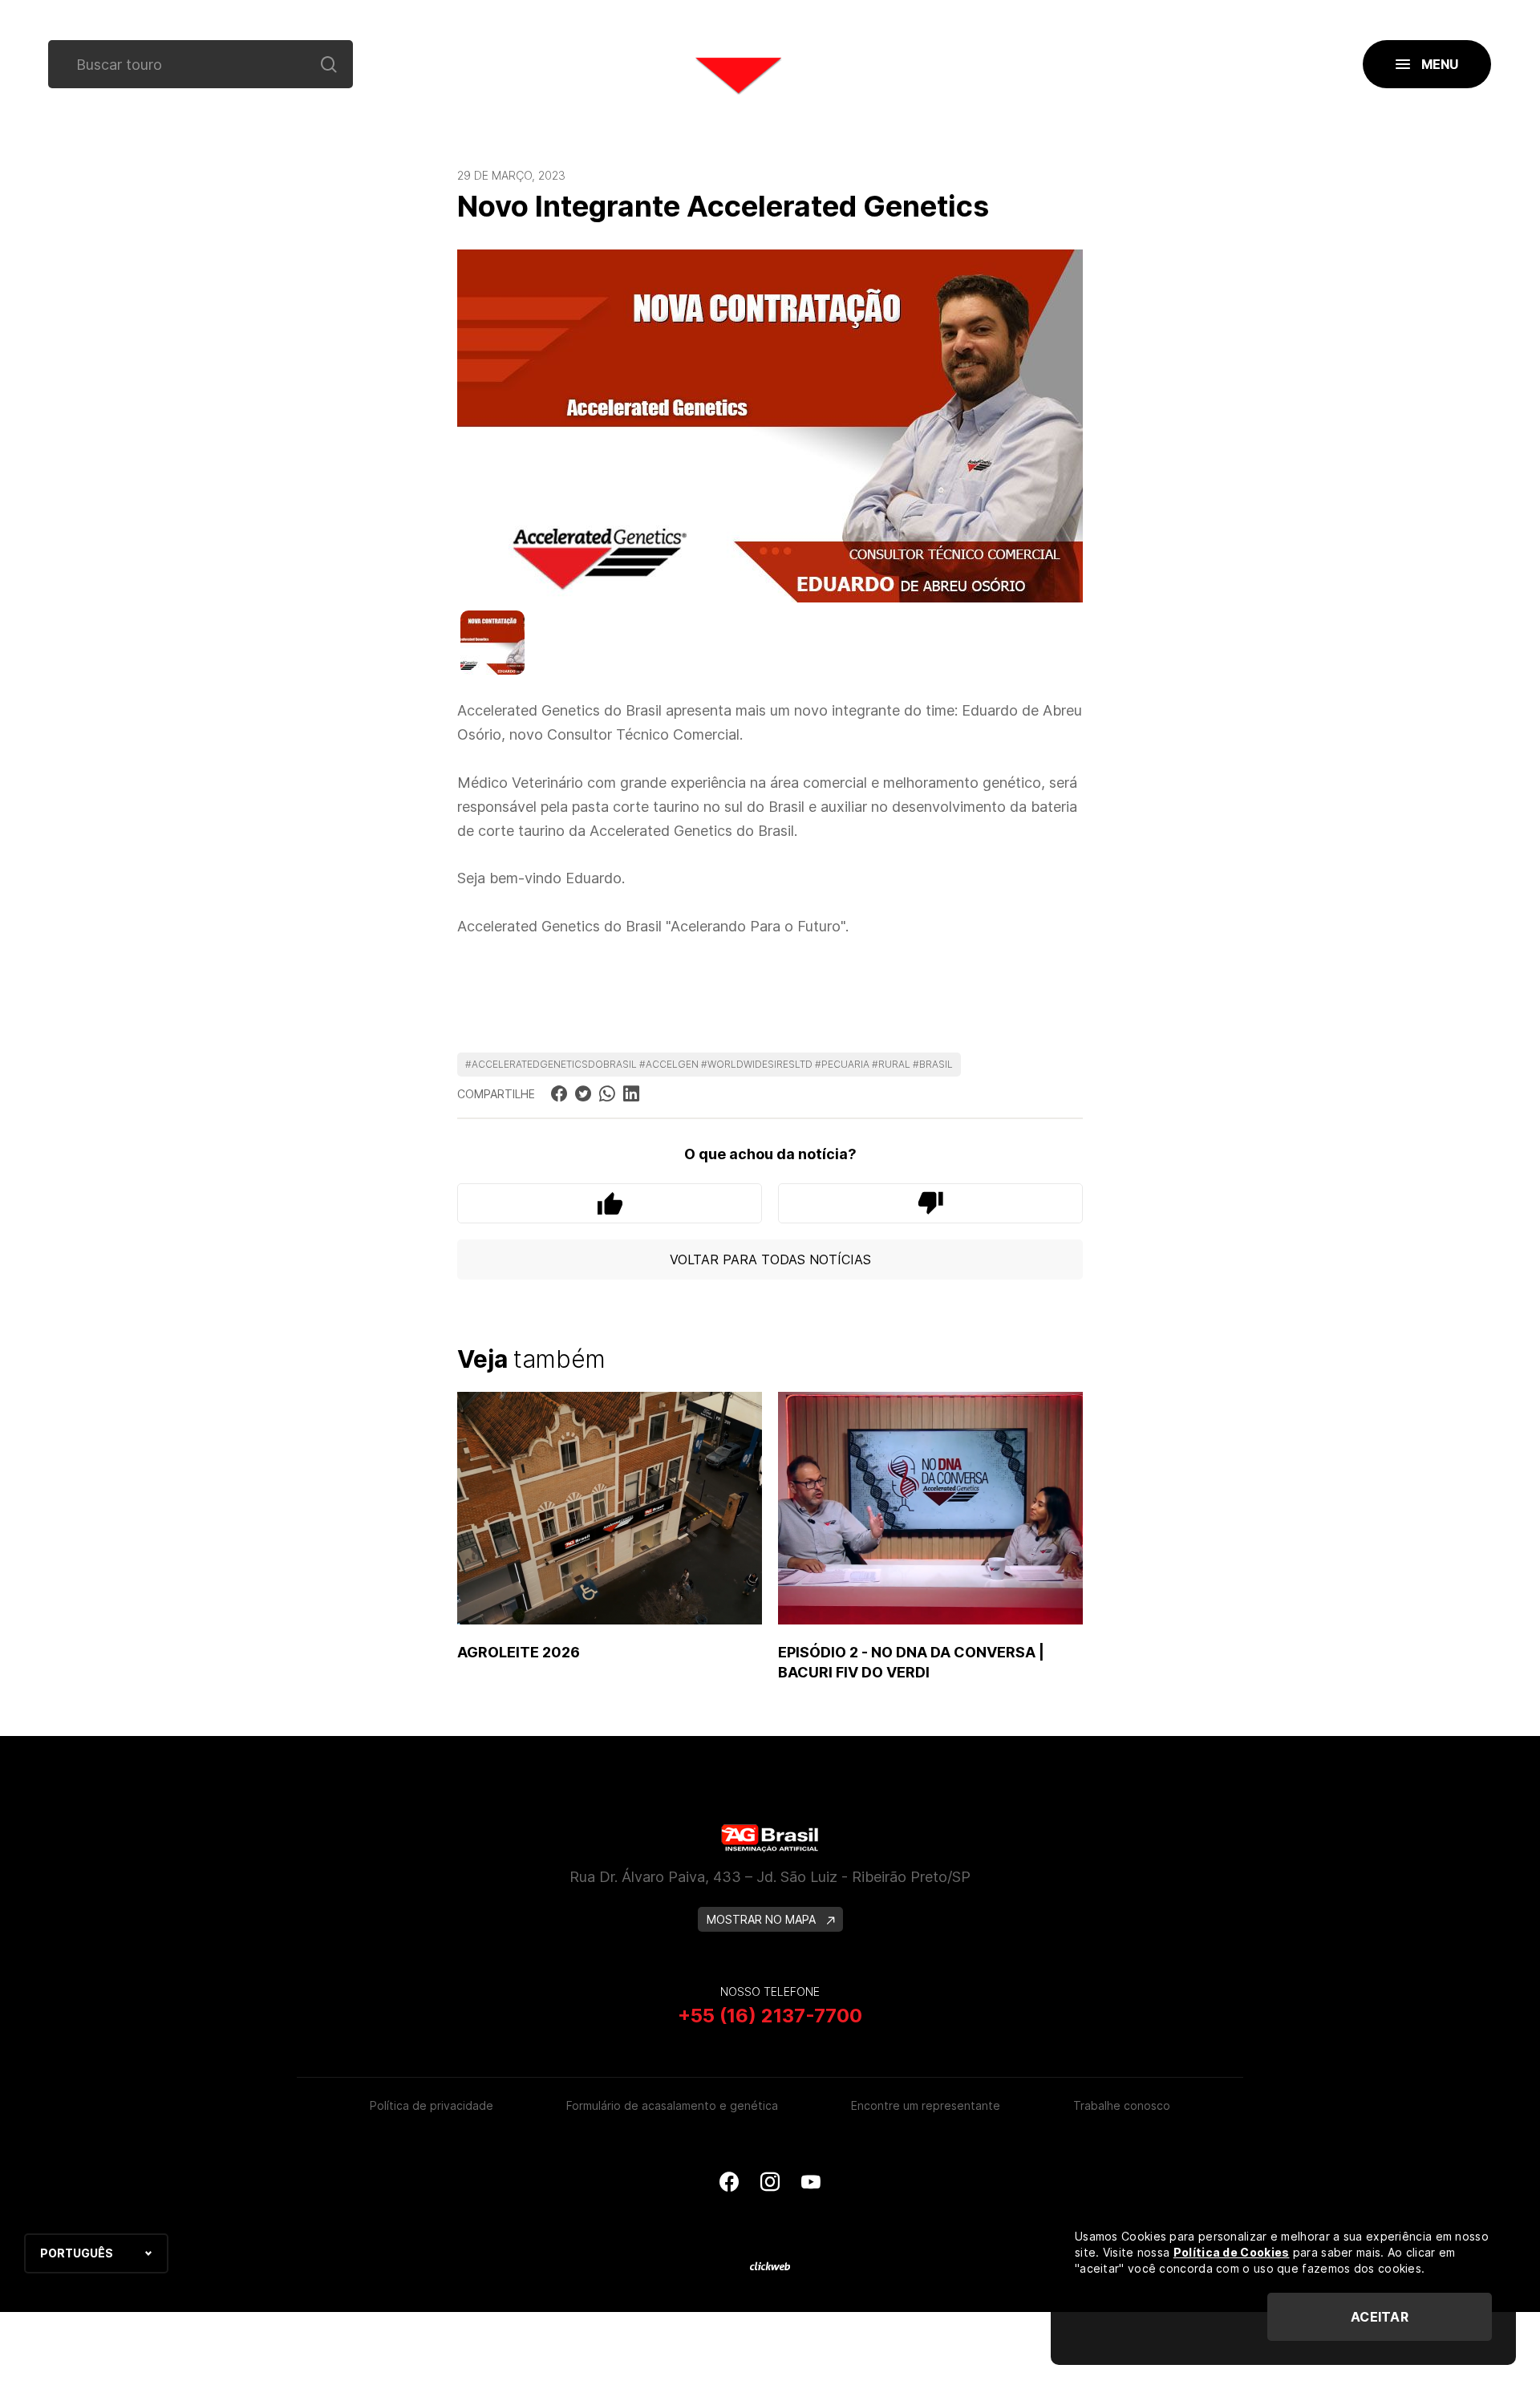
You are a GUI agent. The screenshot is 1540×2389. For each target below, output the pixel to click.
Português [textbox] (77, 2253)
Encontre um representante (926, 2105)
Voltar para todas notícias (770, 1259)
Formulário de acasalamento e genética (672, 2105)
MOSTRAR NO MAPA (763, 1919)
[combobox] (96, 2253)
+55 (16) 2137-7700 (770, 2016)
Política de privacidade (432, 2105)
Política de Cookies (1232, 2252)
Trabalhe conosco (1122, 2105)
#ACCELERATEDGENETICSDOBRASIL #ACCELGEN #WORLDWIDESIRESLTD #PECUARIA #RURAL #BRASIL (709, 1064)
